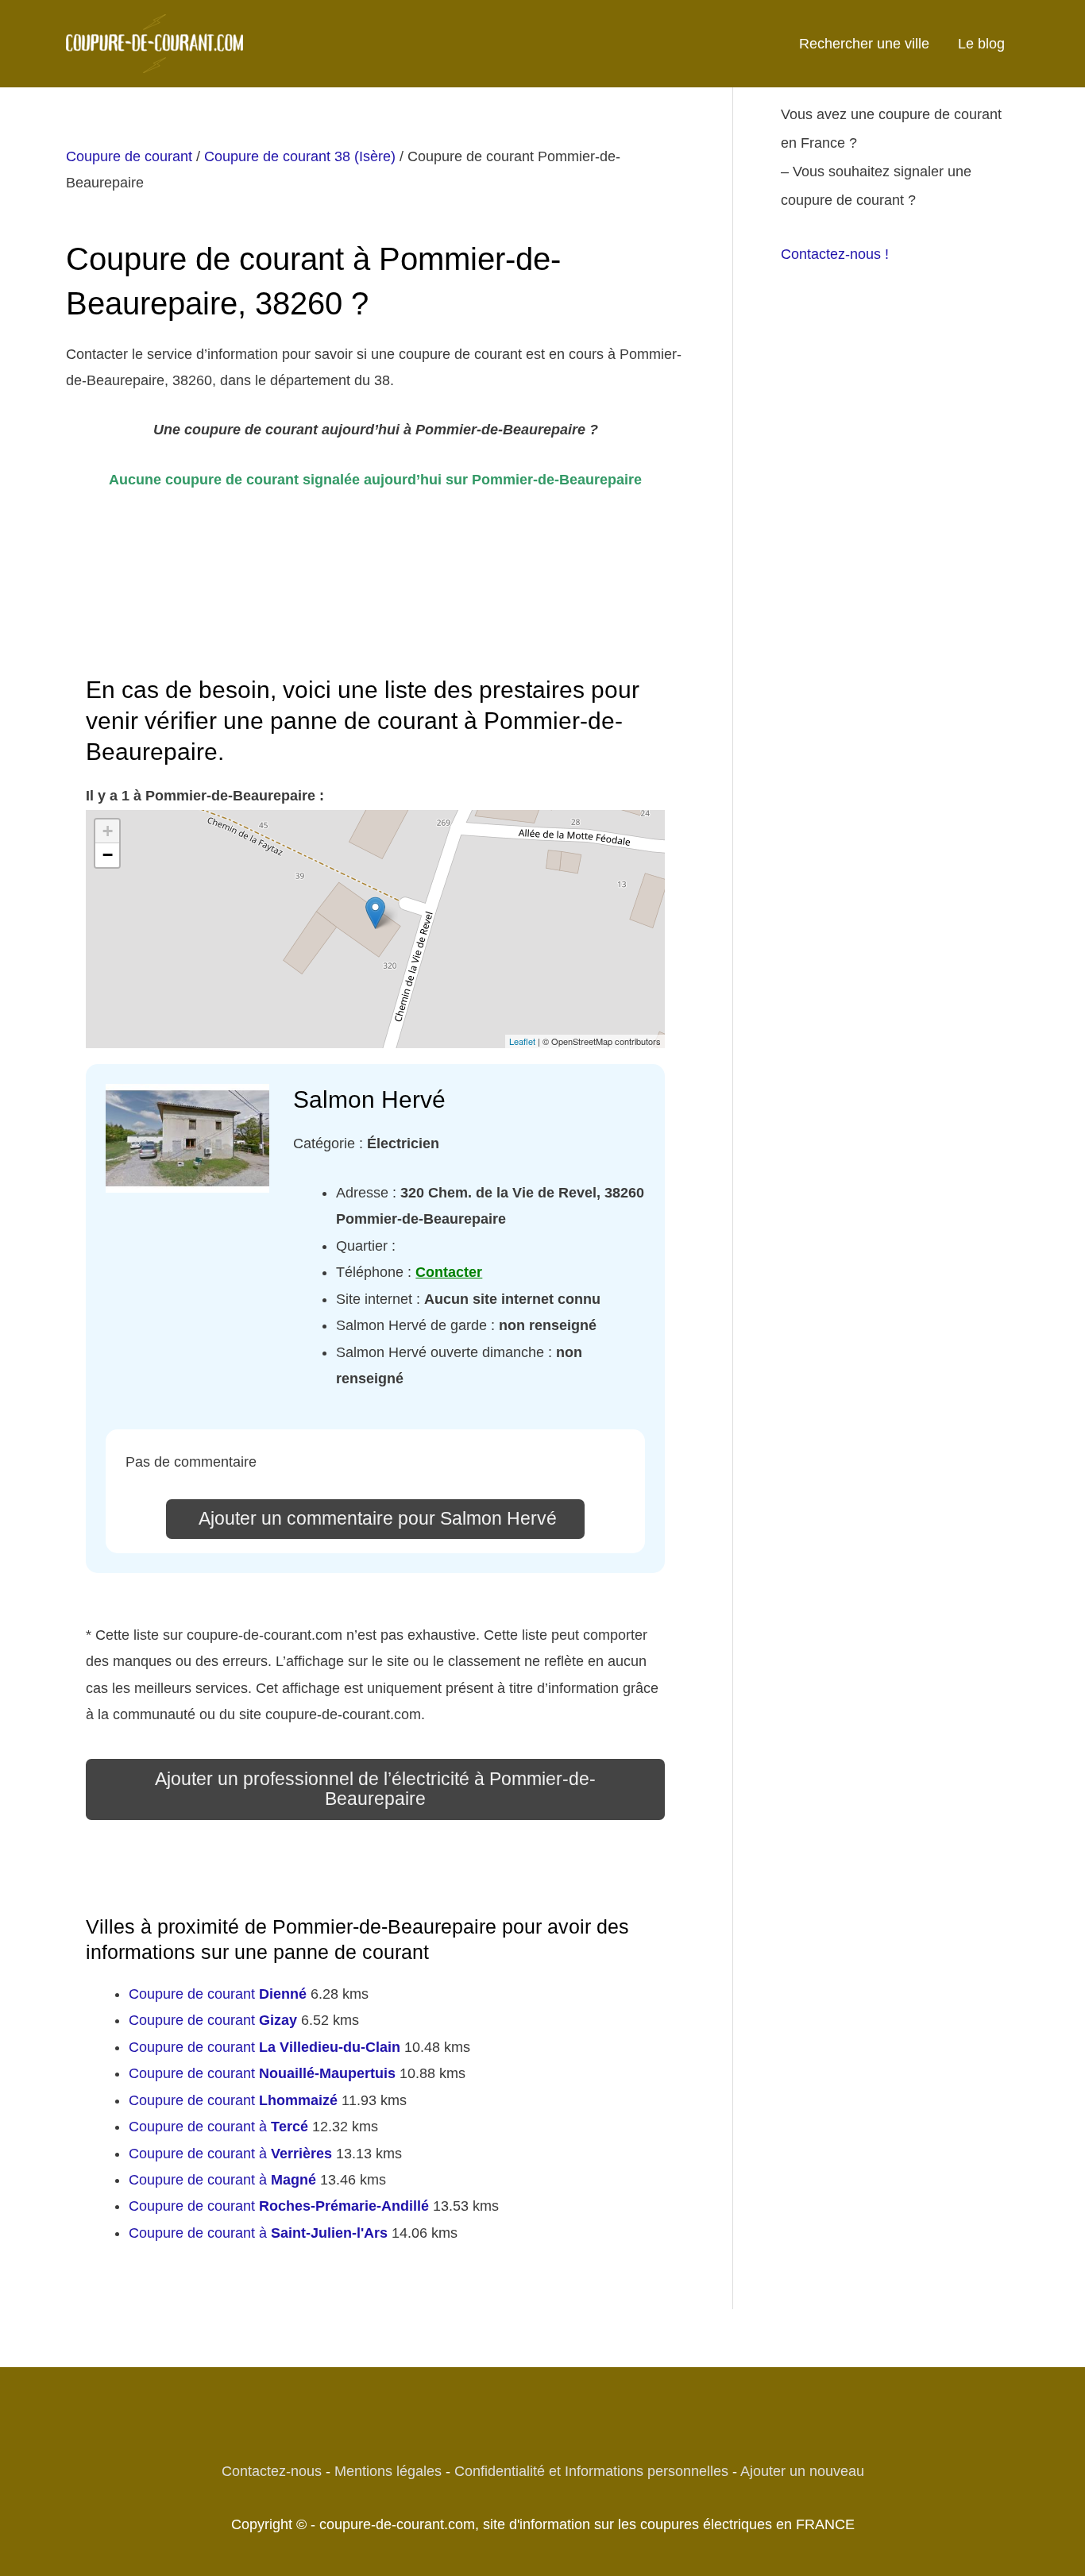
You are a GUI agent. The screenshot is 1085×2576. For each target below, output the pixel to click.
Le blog (981, 44)
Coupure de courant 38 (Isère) (300, 156)
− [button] (108, 855)
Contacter (449, 1272)
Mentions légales (388, 2471)
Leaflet (522, 1041)
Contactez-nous (272, 2471)
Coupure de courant (129, 156)
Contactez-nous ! (835, 254)
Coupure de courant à (218, 2127)
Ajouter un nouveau (802, 2471)
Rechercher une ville (864, 44)
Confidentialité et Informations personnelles (591, 2471)
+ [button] (108, 831)
